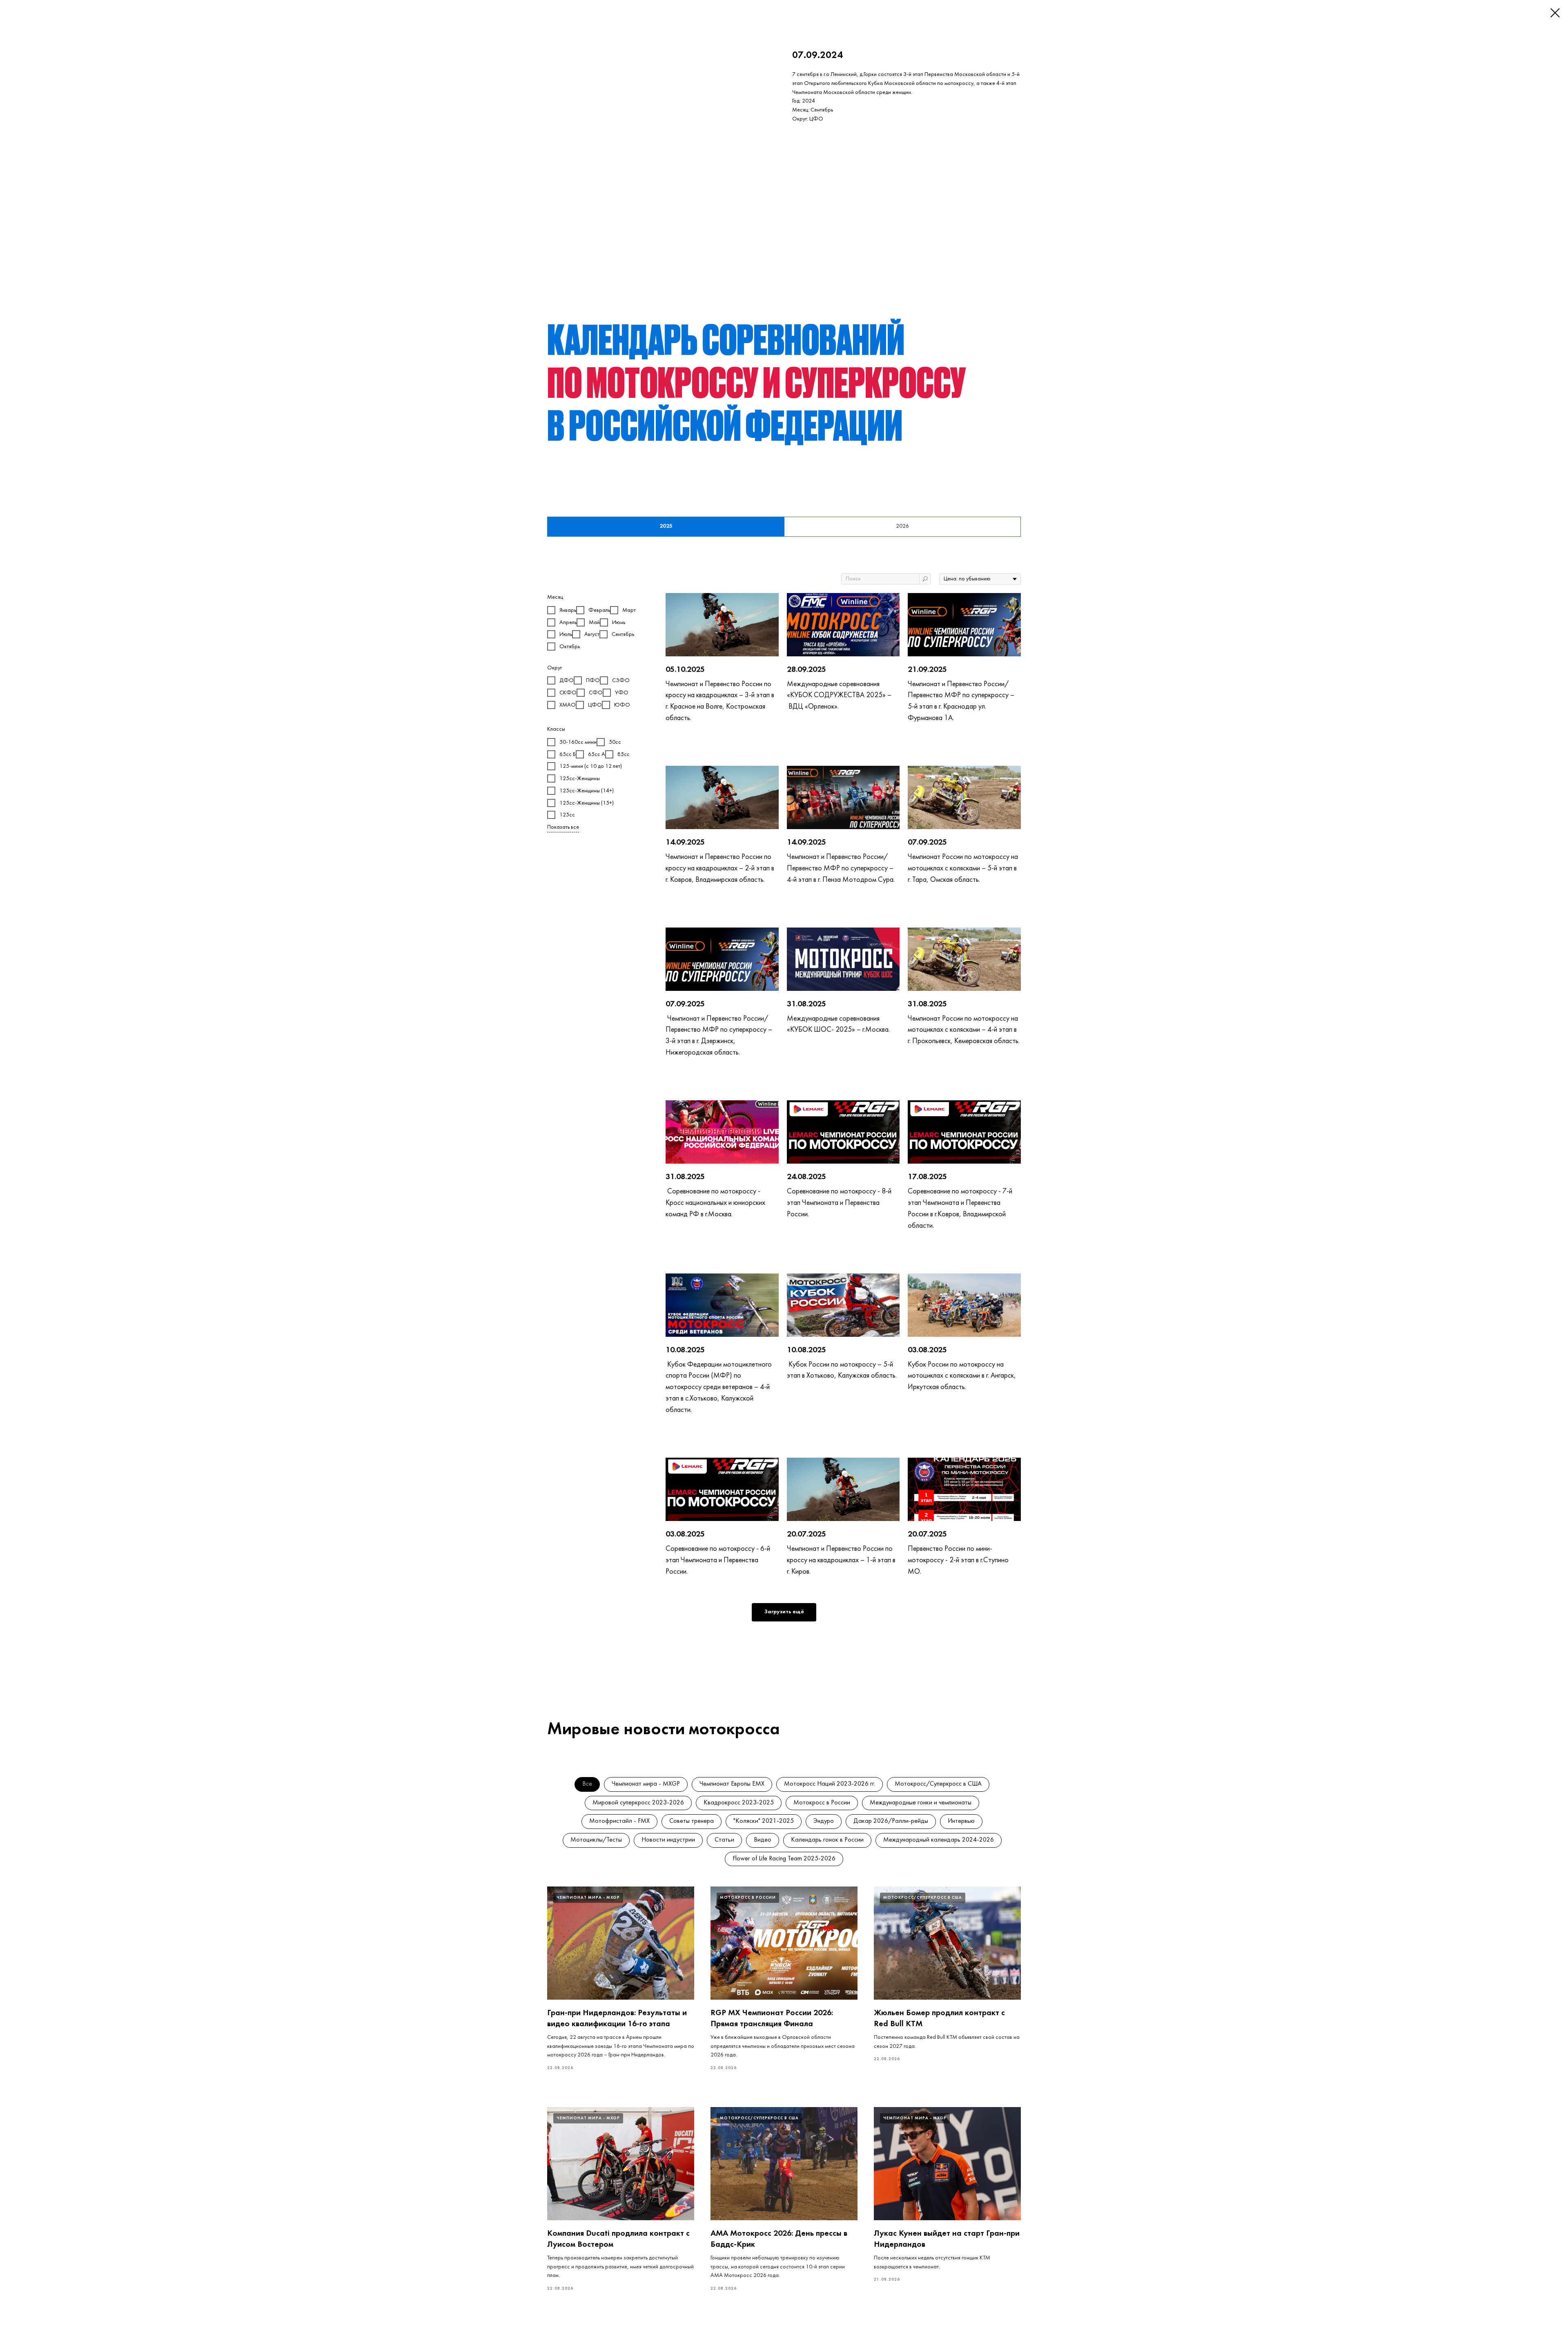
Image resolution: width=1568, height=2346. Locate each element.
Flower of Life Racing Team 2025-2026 (784, 1859)
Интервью (961, 1821)
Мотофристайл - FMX (619, 1821)
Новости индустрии (668, 1840)
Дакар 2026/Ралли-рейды (891, 1821)
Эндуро (824, 1821)
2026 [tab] (902, 526)
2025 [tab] (666, 526)
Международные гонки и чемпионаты (921, 1803)
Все (587, 1784)
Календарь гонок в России (827, 1840)
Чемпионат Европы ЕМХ (732, 1784)
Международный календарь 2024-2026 (939, 1840)
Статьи (724, 1840)
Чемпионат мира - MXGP (646, 1784)
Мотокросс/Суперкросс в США (938, 1784)
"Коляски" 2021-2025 (764, 1821)
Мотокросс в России (822, 1803)
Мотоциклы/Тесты (596, 1840)
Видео (763, 1840)
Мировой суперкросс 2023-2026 (638, 1803)
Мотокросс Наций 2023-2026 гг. (830, 1784)
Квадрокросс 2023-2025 (739, 1803)
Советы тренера (692, 1821)
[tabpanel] (784, 1113)
